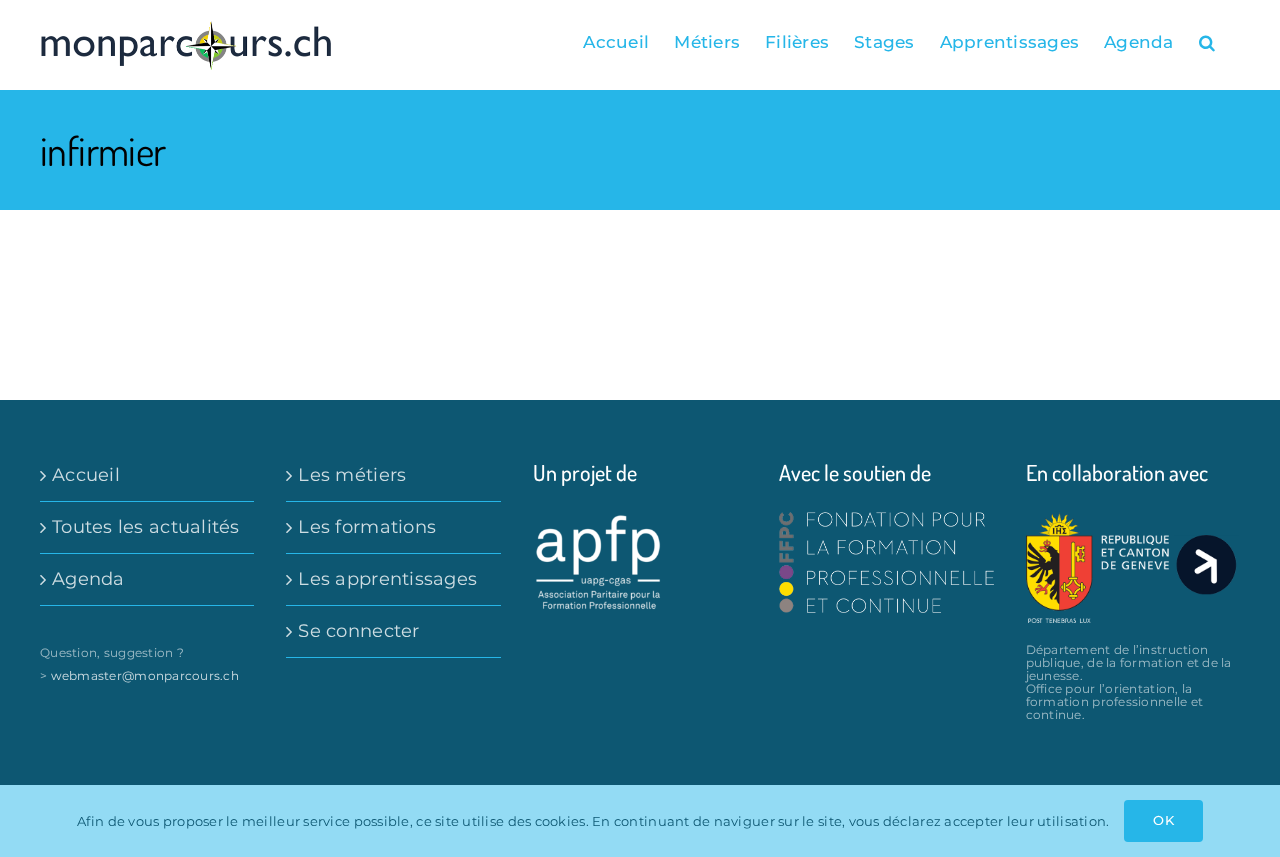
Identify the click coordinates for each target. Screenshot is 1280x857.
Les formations (367, 527)
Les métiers (352, 475)
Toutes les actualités (146, 527)
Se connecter (358, 631)
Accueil (86, 475)
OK (1163, 820)
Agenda (88, 579)
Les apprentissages (387, 579)
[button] (1207, 42)
